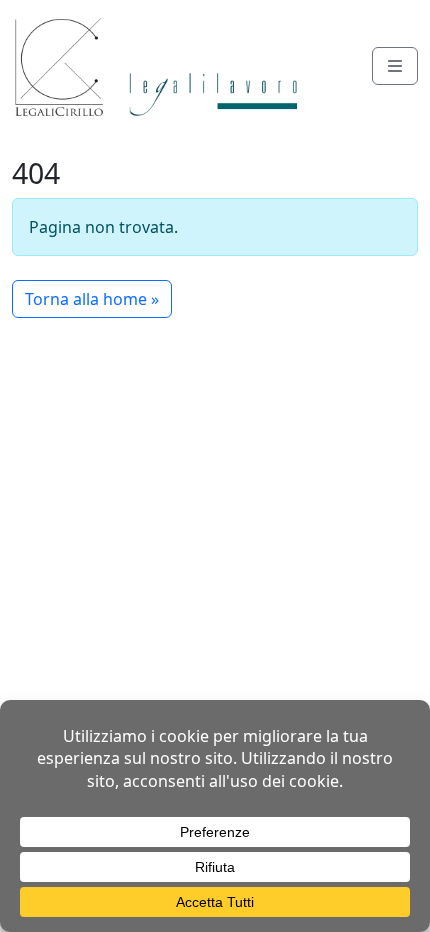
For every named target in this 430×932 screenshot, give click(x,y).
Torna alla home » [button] (92, 299)
